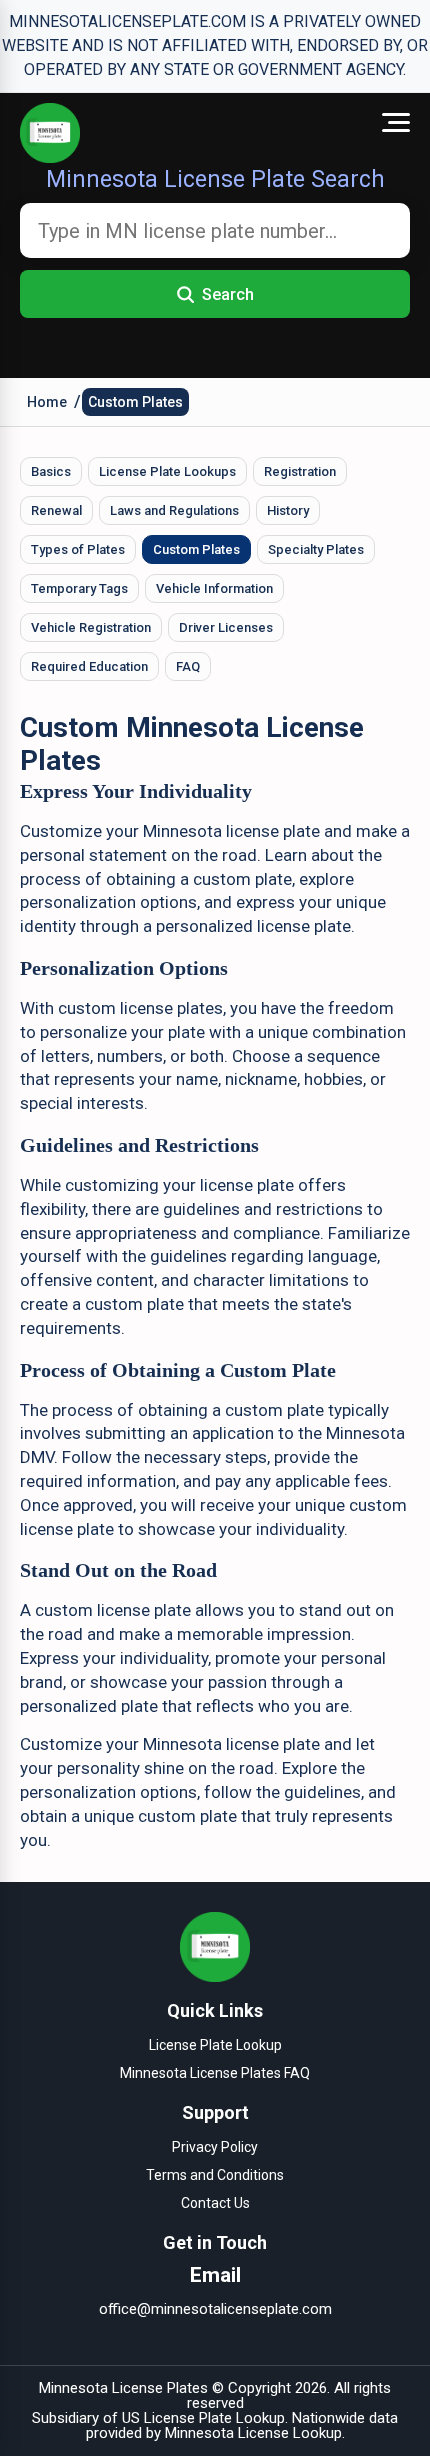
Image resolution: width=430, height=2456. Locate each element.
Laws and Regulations (174, 510)
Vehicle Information (214, 588)
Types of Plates (78, 549)
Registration (300, 471)
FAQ (188, 666)
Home (47, 402)
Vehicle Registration (91, 627)
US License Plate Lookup (203, 2418)
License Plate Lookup (215, 2045)
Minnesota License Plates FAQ (215, 2073)
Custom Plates (135, 402)
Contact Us (215, 2203)
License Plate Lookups (167, 471)
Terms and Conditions (215, 2175)
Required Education (89, 666)
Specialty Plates (316, 549)
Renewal (56, 510)
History (288, 510)
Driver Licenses (226, 627)
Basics (51, 471)
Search (228, 294)
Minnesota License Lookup (253, 2433)
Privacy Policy (215, 2147)
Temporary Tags (79, 588)
